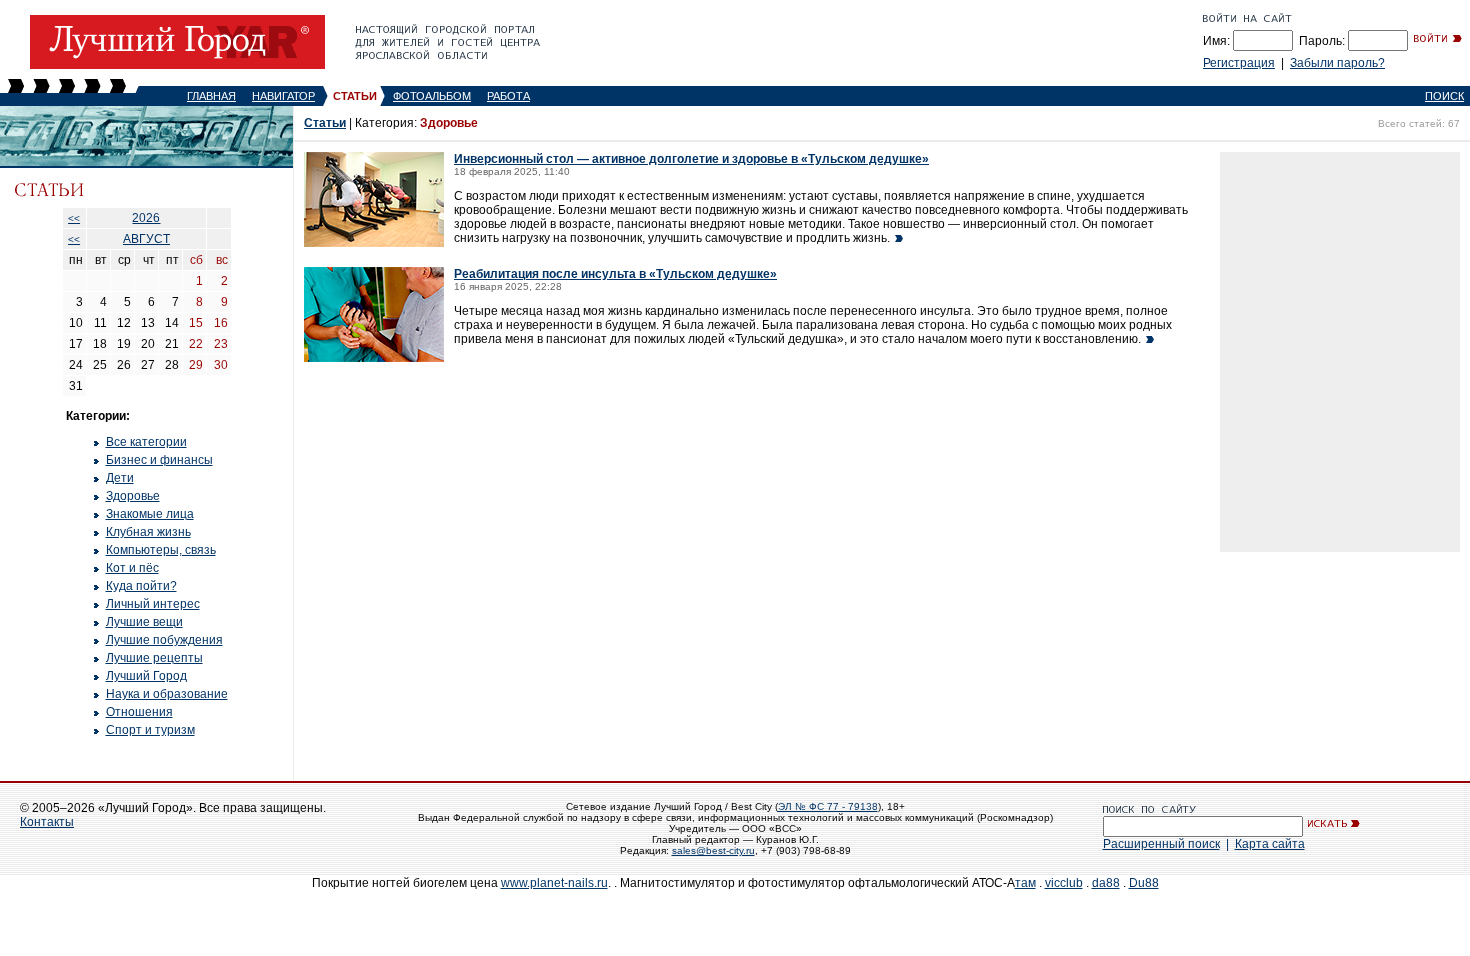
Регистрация (1239, 63)
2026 (146, 218)
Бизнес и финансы (159, 460)
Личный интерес (153, 604)
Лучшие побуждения (164, 640)
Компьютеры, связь (161, 550)
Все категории (146, 442)
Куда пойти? (141, 586)
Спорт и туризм (150, 730)
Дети (120, 478)
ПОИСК (1444, 96)
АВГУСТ (146, 239)
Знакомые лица (150, 514)
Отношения (139, 712)
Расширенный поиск (1161, 844)
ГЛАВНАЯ (211, 96)
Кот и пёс (132, 568)
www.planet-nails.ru (554, 883)
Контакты (47, 822)
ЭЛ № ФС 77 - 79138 (828, 806)
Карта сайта (1270, 844)
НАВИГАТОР (283, 96)
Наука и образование (167, 694)
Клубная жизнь (148, 532)
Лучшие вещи (144, 622)
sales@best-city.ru (713, 850)
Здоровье (133, 496)
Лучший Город (146, 676)
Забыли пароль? (1337, 63)
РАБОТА (508, 96)
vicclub (1064, 883)
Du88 (1144, 883)
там (1025, 883)
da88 (1106, 883)
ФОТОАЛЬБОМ (432, 96)
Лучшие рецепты (154, 658)
